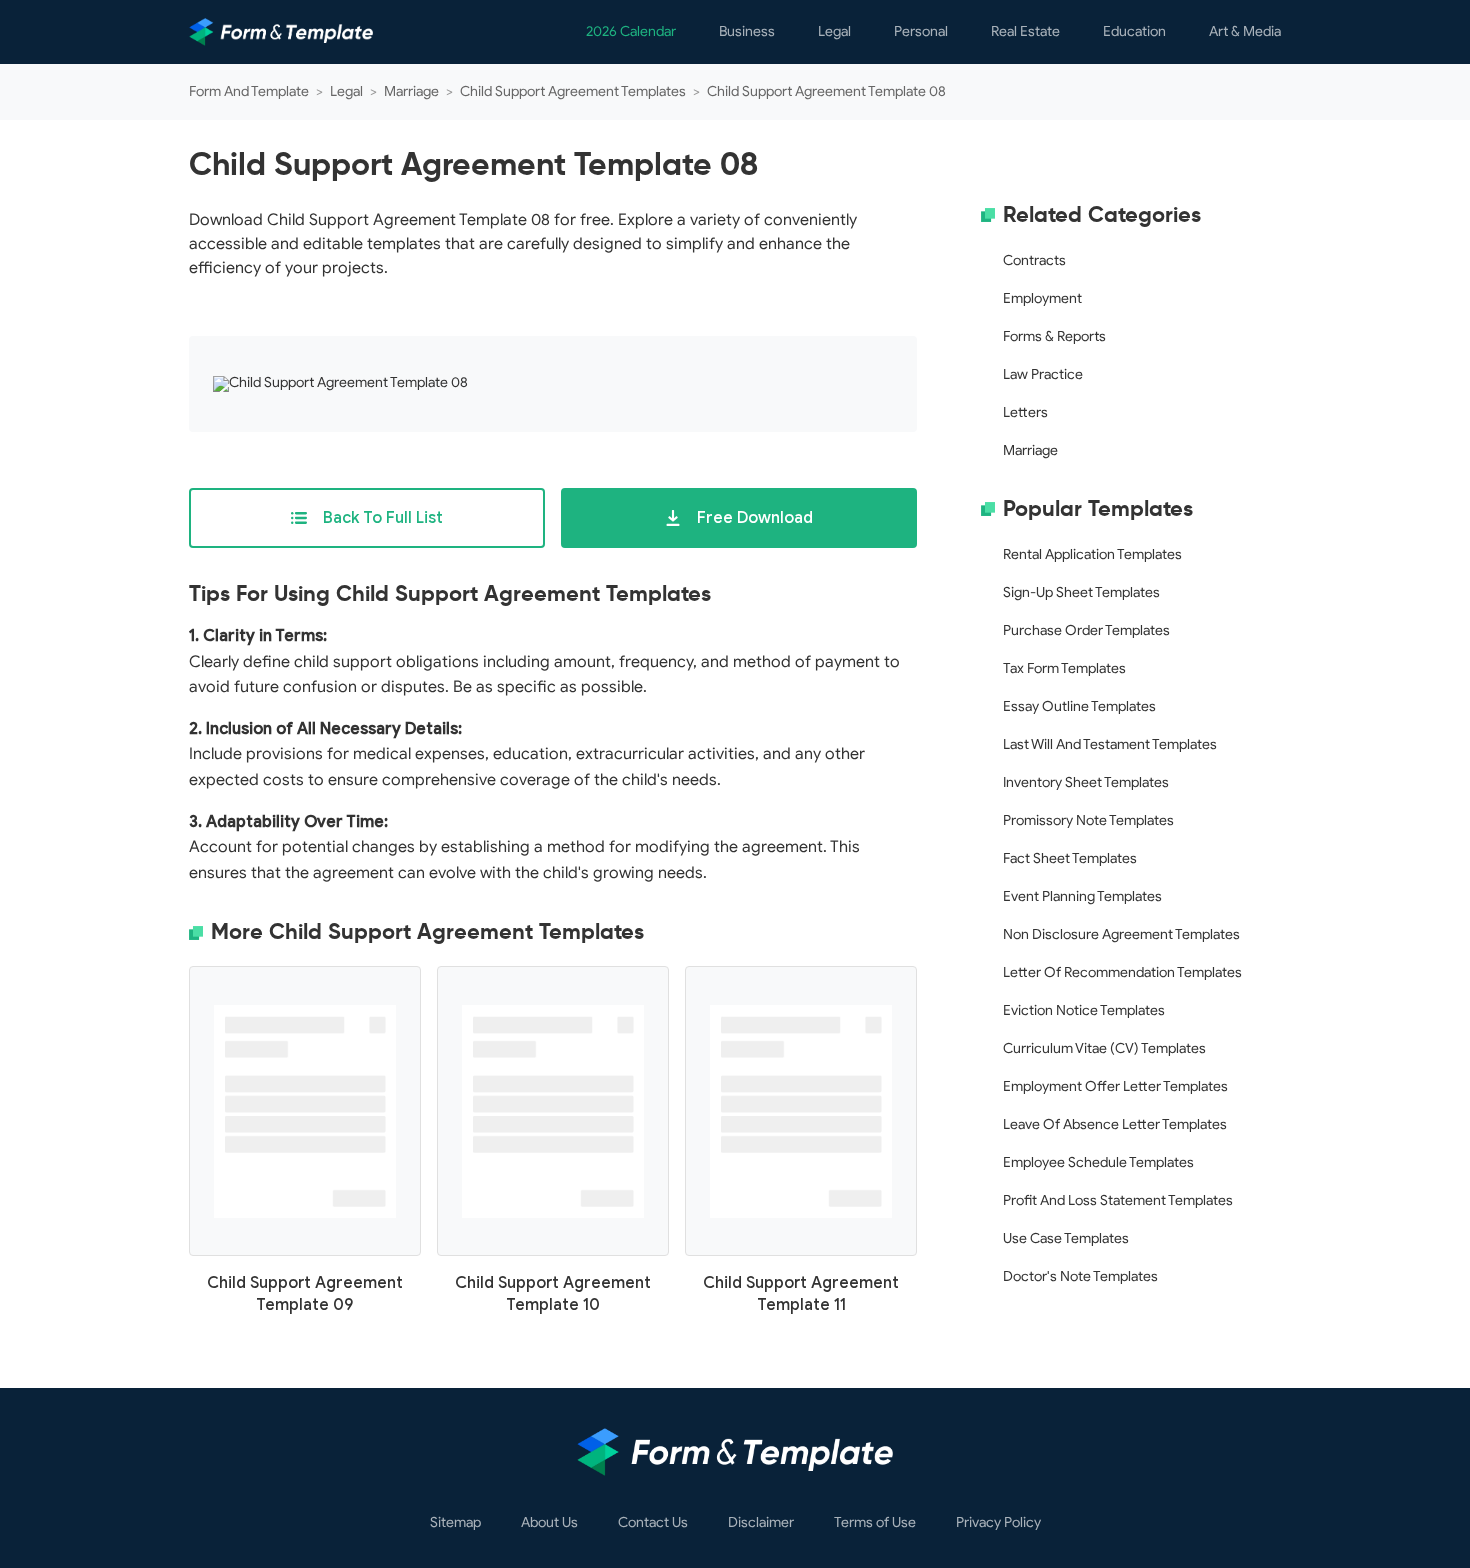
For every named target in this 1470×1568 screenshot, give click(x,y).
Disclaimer (761, 1523)
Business (747, 31)
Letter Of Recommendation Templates (1122, 972)
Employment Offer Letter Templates (1115, 1086)
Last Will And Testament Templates (1110, 744)
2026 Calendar (631, 31)
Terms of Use (875, 1523)
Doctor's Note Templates (1080, 1276)
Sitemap (455, 1523)
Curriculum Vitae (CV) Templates (1104, 1048)
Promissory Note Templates (1088, 820)
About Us (549, 1523)
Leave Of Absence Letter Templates (1115, 1124)
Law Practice (1043, 374)
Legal (834, 31)
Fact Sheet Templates (1070, 858)
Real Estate (1025, 31)
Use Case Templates (1066, 1238)
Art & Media (1245, 31)
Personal (921, 31)
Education (1134, 31)
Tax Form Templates (1064, 668)
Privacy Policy (998, 1523)
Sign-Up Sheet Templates (1081, 592)
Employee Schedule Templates (1098, 1162)
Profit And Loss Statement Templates (1118, 1200)
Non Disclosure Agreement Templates (1121, 934)
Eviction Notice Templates (1084, 1010)
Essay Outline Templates (1079, 706)
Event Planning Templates (1082, 896)
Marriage (1030, 450)
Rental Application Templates (1092, 554)
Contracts (1034, 260)
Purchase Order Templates (1086, 630)
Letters (1025, 412)
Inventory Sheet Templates (1086, 782)
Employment (1042, 298)
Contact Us (653, 1523)
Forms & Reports (1054, 336)
